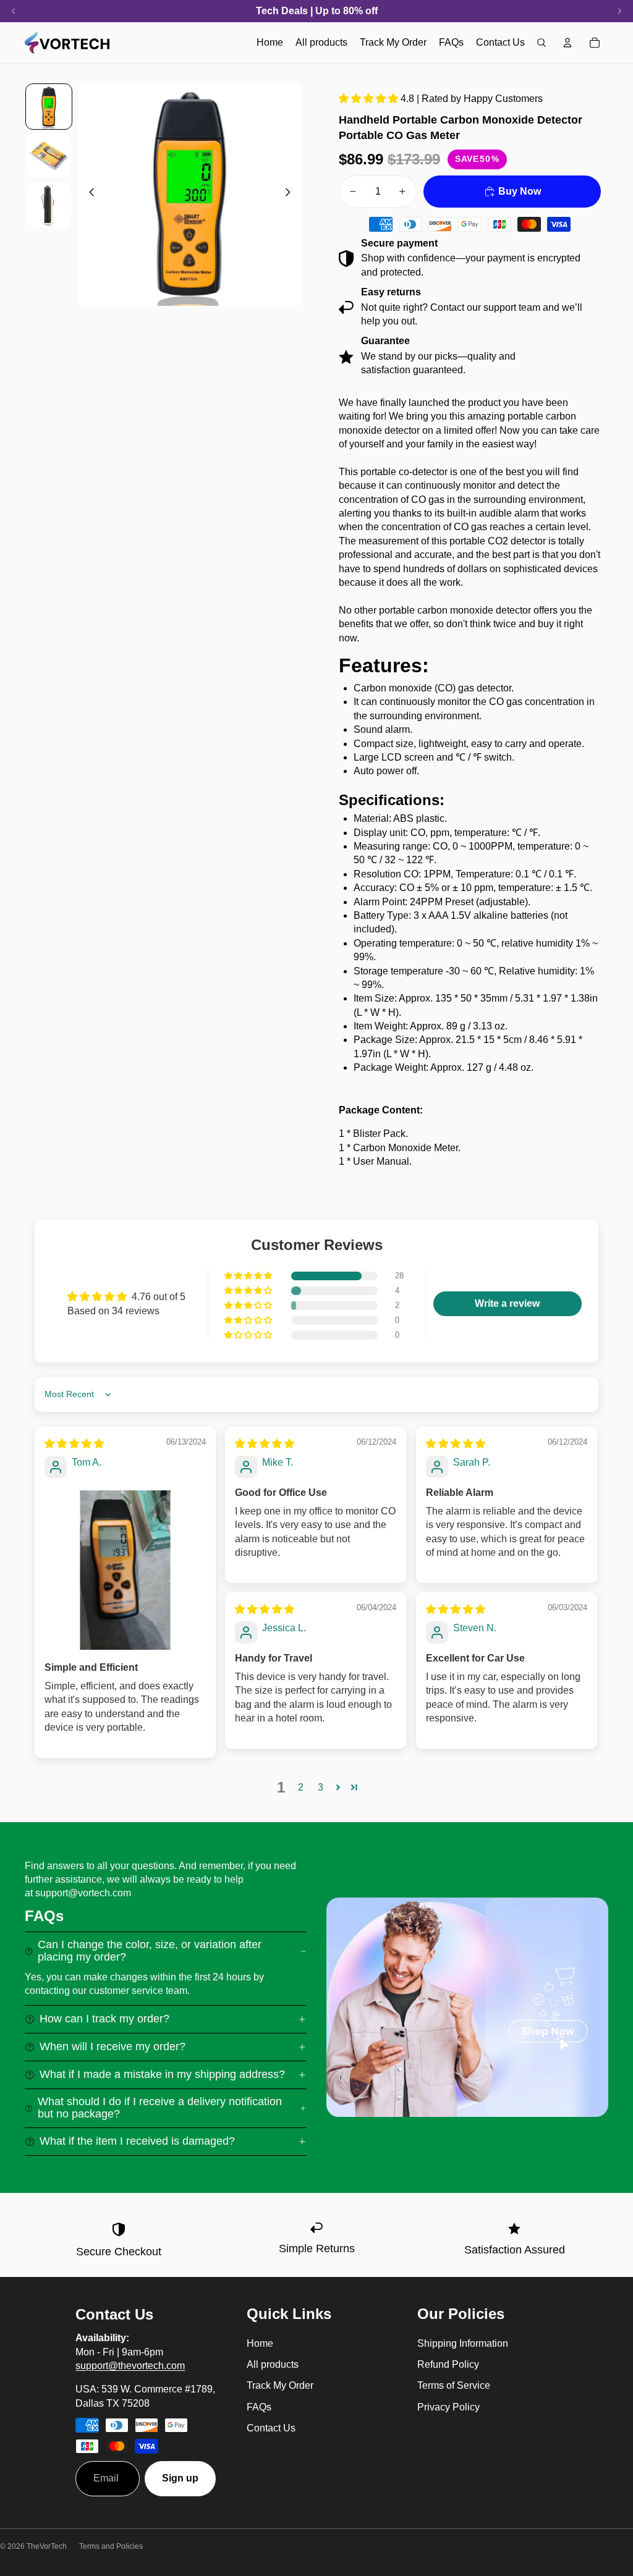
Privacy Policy (448, 2407)
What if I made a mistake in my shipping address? (162, 2074)
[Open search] (542, 43)
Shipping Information (463, 2343)
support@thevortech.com (130, 2366)
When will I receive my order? (113, 2046)
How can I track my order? (104, 2019)
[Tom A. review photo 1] (125, 1570)
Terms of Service (454, 2385)
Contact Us (271, 2428)
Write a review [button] (507, 1303)
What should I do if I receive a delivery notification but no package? (160, 2108)
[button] (370, 99)
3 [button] (321, 1787)
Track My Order (280, 2385)
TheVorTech (47, 2546)
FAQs (259, 2407)
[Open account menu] (567, 43)
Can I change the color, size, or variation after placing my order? (150, 1951)
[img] (74, 1444)
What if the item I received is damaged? (137, 2141)
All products (273, 2364)
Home (260, 2343)
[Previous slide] (88, 194)
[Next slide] (291, 194)
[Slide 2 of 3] (49, 156)
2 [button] (301, 1787)
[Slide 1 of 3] (49, 107)
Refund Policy (448, 2364)
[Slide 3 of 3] (49, 205)
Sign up (180, 2478)
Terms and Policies (111, 2546)
